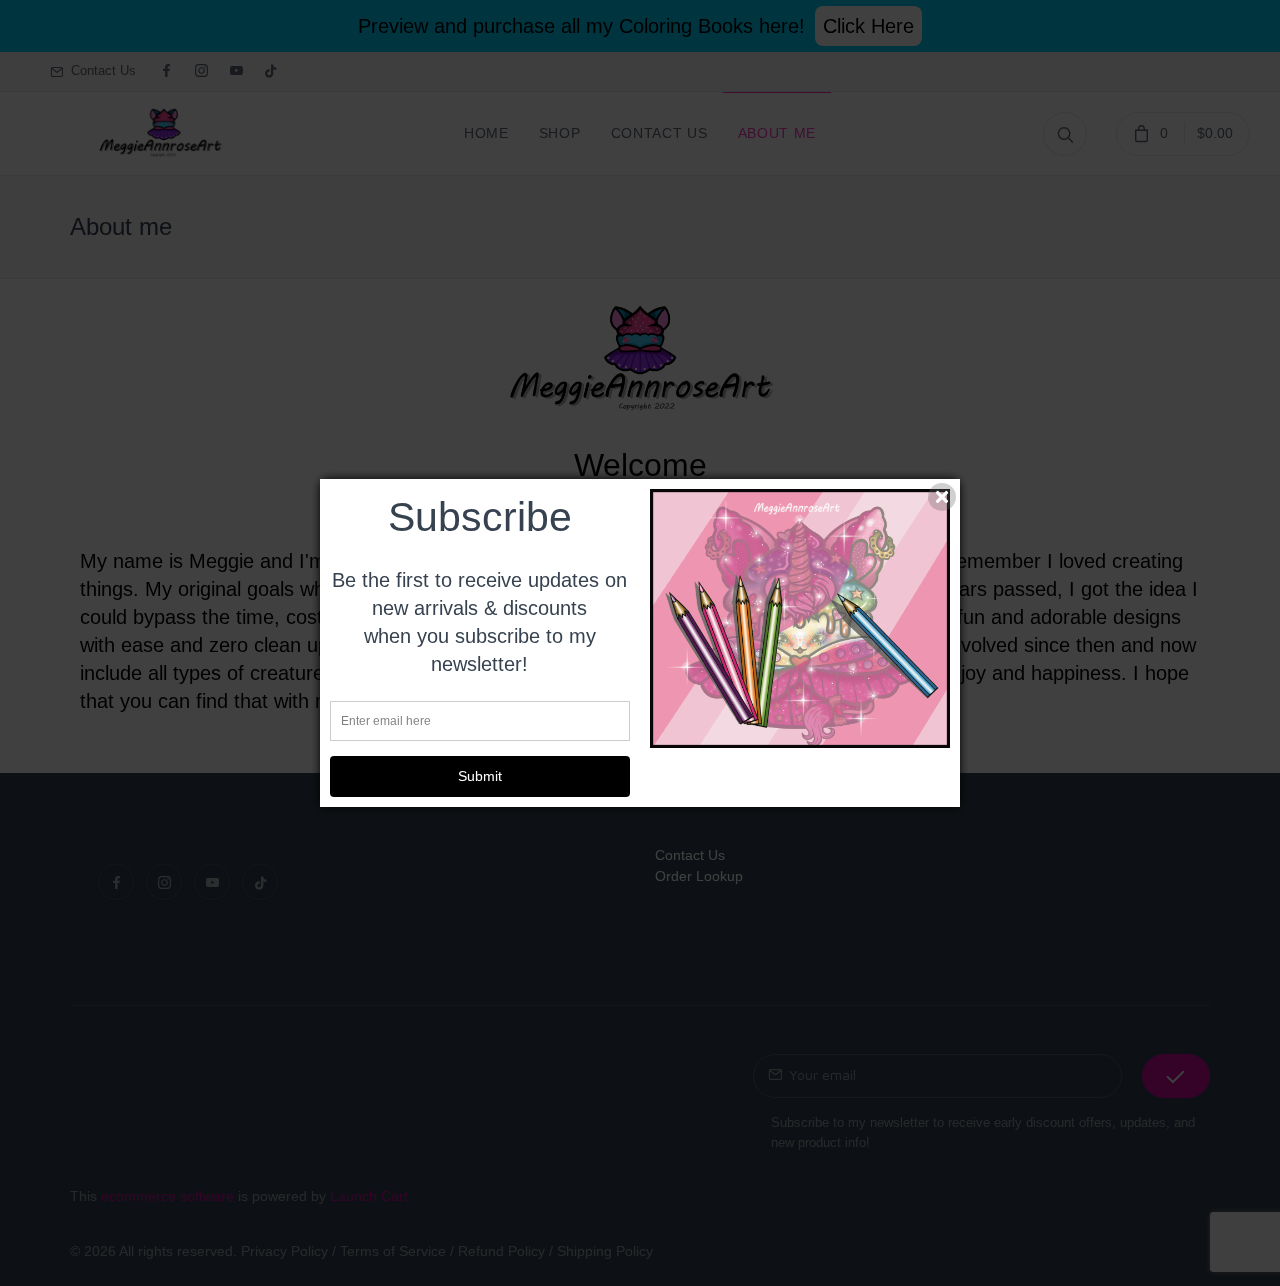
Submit (480, 776)
